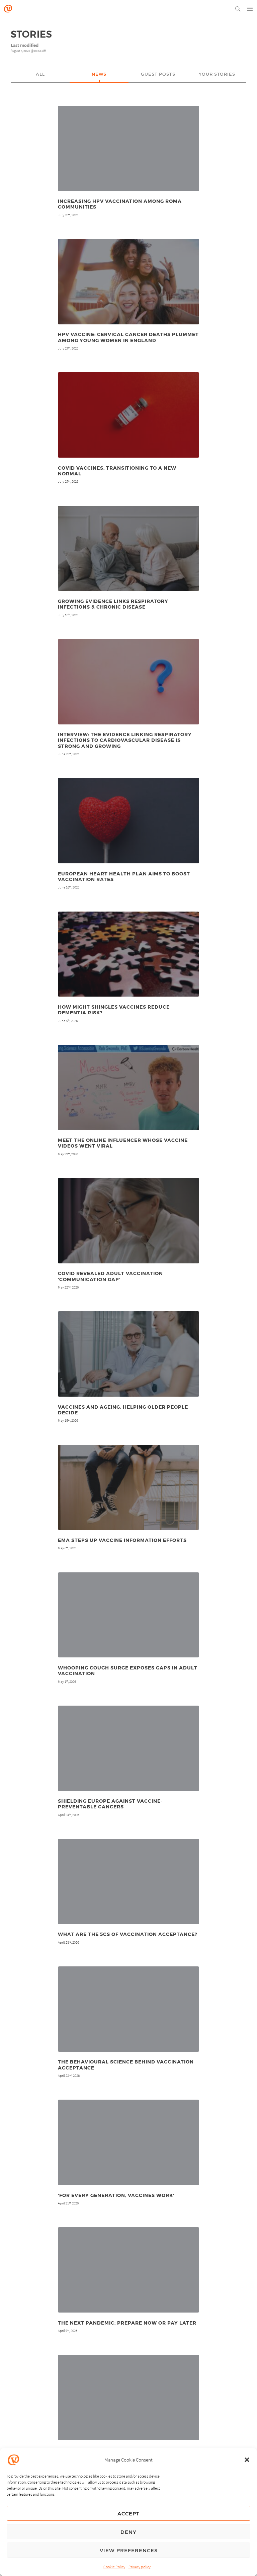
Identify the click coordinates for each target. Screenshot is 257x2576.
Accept (128, 2513)
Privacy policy (140, 2567)
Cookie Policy (114, 2567)
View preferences (129, 2550)
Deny (128, 2532)
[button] (247, 2460)
